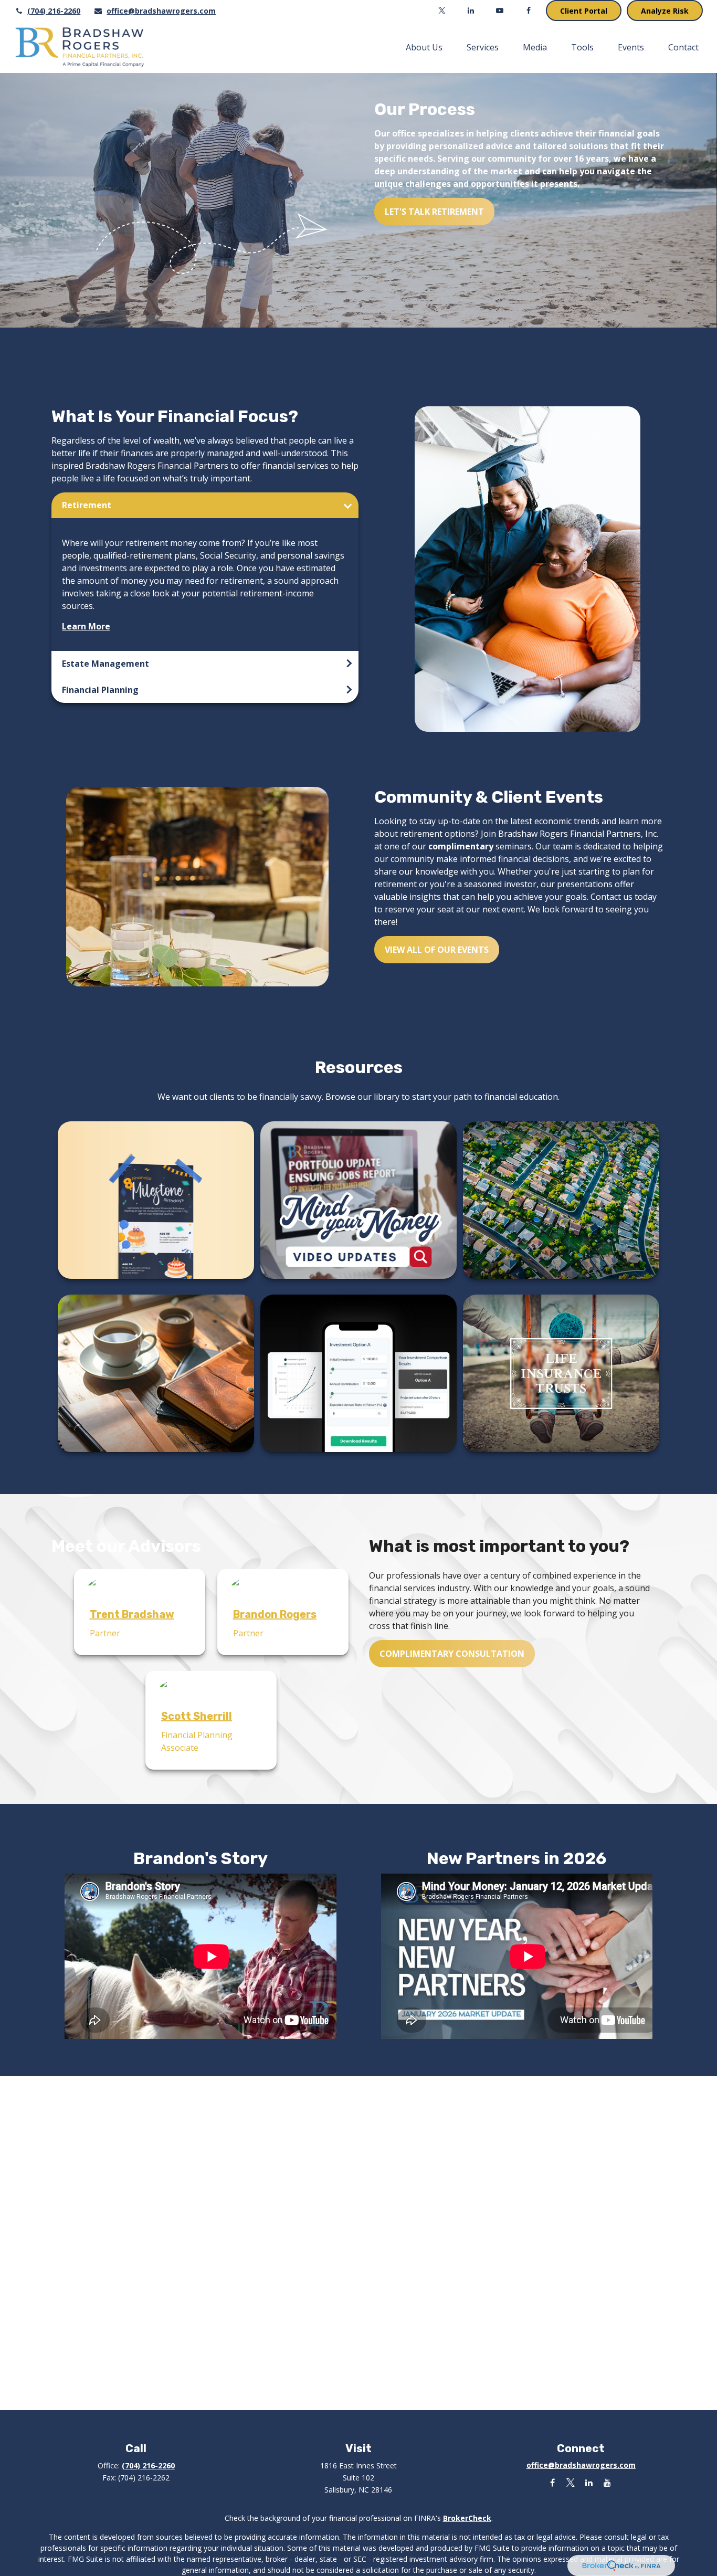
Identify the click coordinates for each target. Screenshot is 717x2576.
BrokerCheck (467, 2518)
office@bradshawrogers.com (161, 11)
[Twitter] (442, 10)
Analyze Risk (665, 11)
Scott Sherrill (197, 1716)
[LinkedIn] (471, 10)
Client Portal (584, 11)
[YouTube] (500, 10)
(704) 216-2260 (54, 11)
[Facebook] (529, 10)
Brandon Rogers (275, 1614)
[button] (424, 47)
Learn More (86, 626)
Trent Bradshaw (132, 1614)
